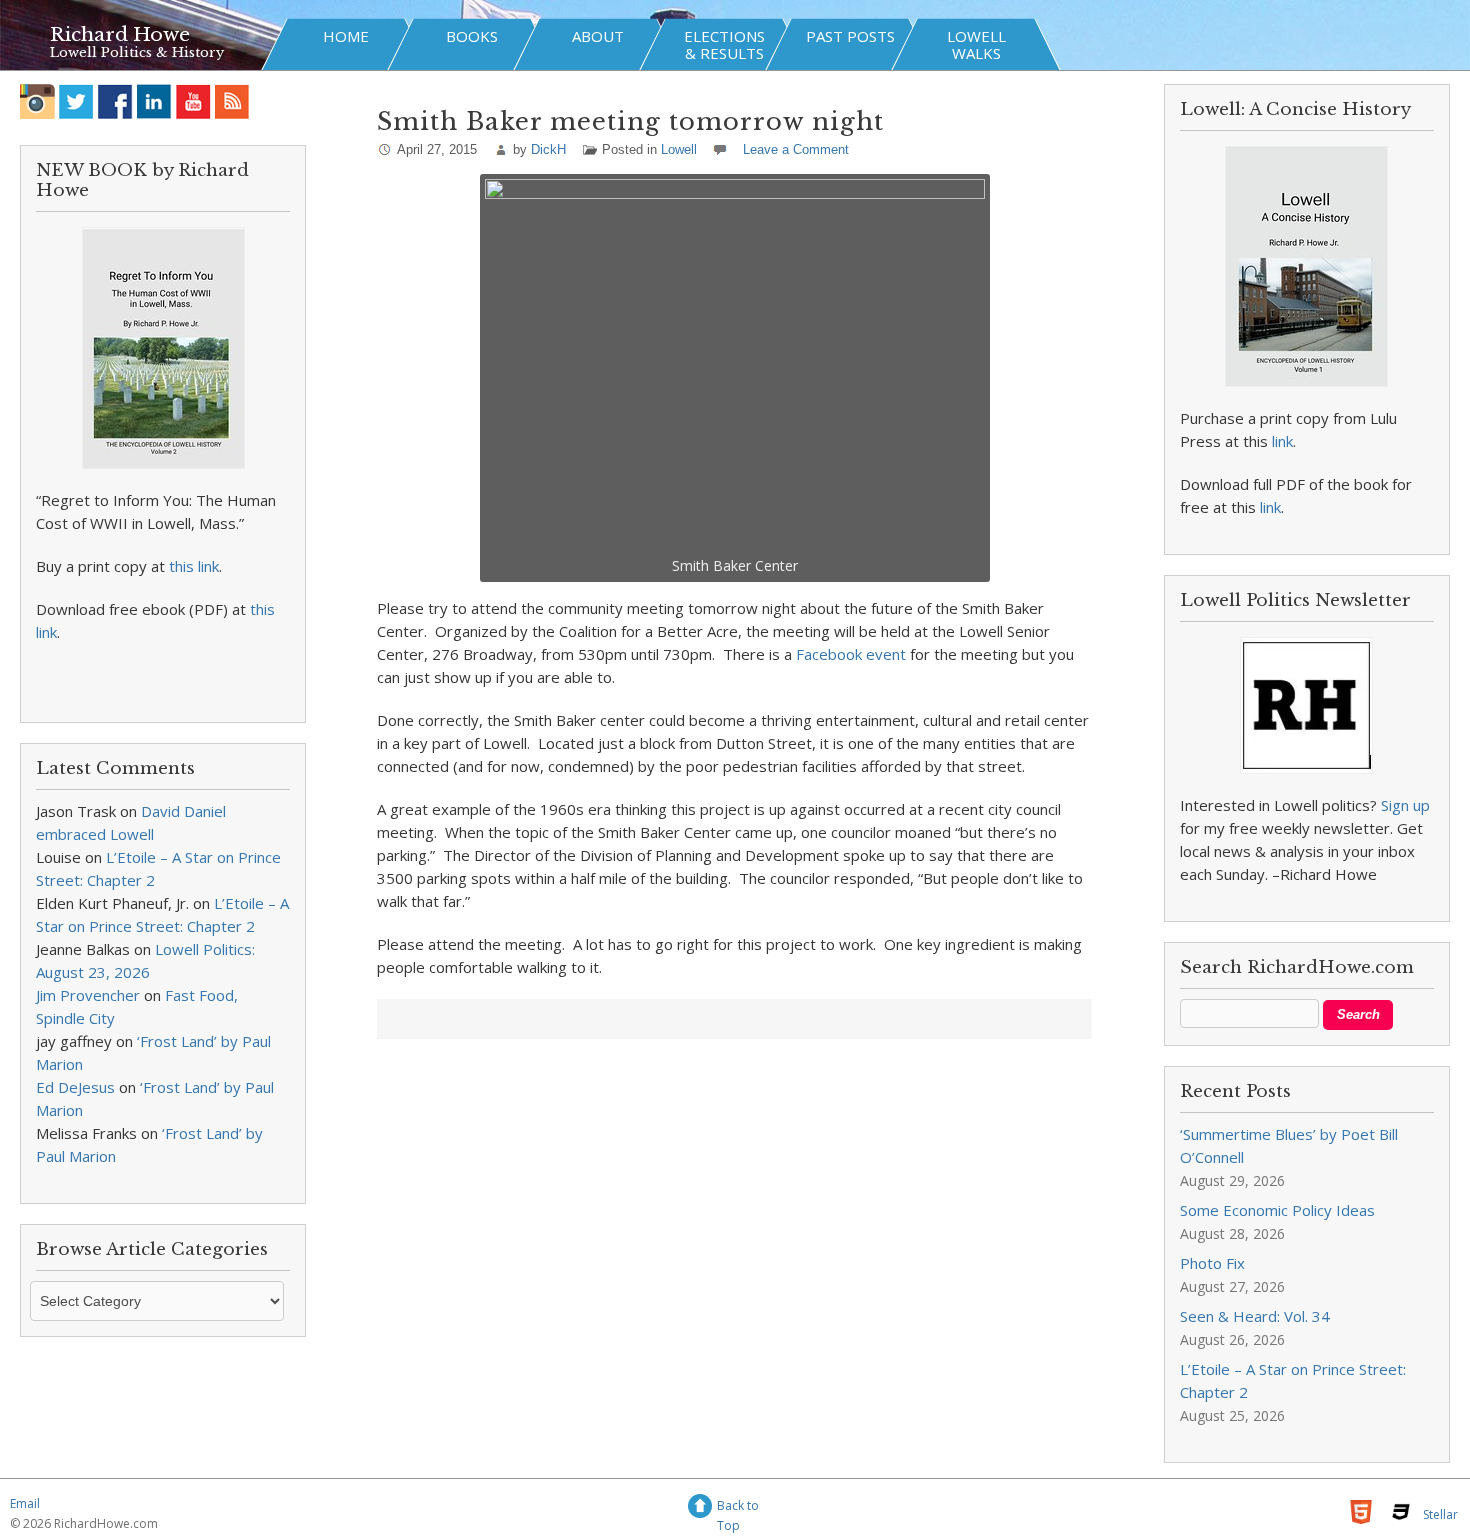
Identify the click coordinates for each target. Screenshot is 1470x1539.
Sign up (1405, 805)
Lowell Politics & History (137, 52)
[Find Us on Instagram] (37, 101)
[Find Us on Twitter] (76, 101)
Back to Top (738, 1508)
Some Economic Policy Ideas (1277, 1210)
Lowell (679, 149)
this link (194, 566)
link (1282, 441)
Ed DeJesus (75, 1087)
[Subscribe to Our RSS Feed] (232, 101)
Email (25, 1503)
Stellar (1440, 1514)
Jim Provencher (88, 995)
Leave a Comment (796, 149)
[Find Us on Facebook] (115, 101)
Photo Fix (1212, 1263)
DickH (548, 149)
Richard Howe (120, 34)
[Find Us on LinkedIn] (154, 101)
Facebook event (851, 654)
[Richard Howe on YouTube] (193, 101)
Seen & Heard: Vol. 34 (1255, 1316)
